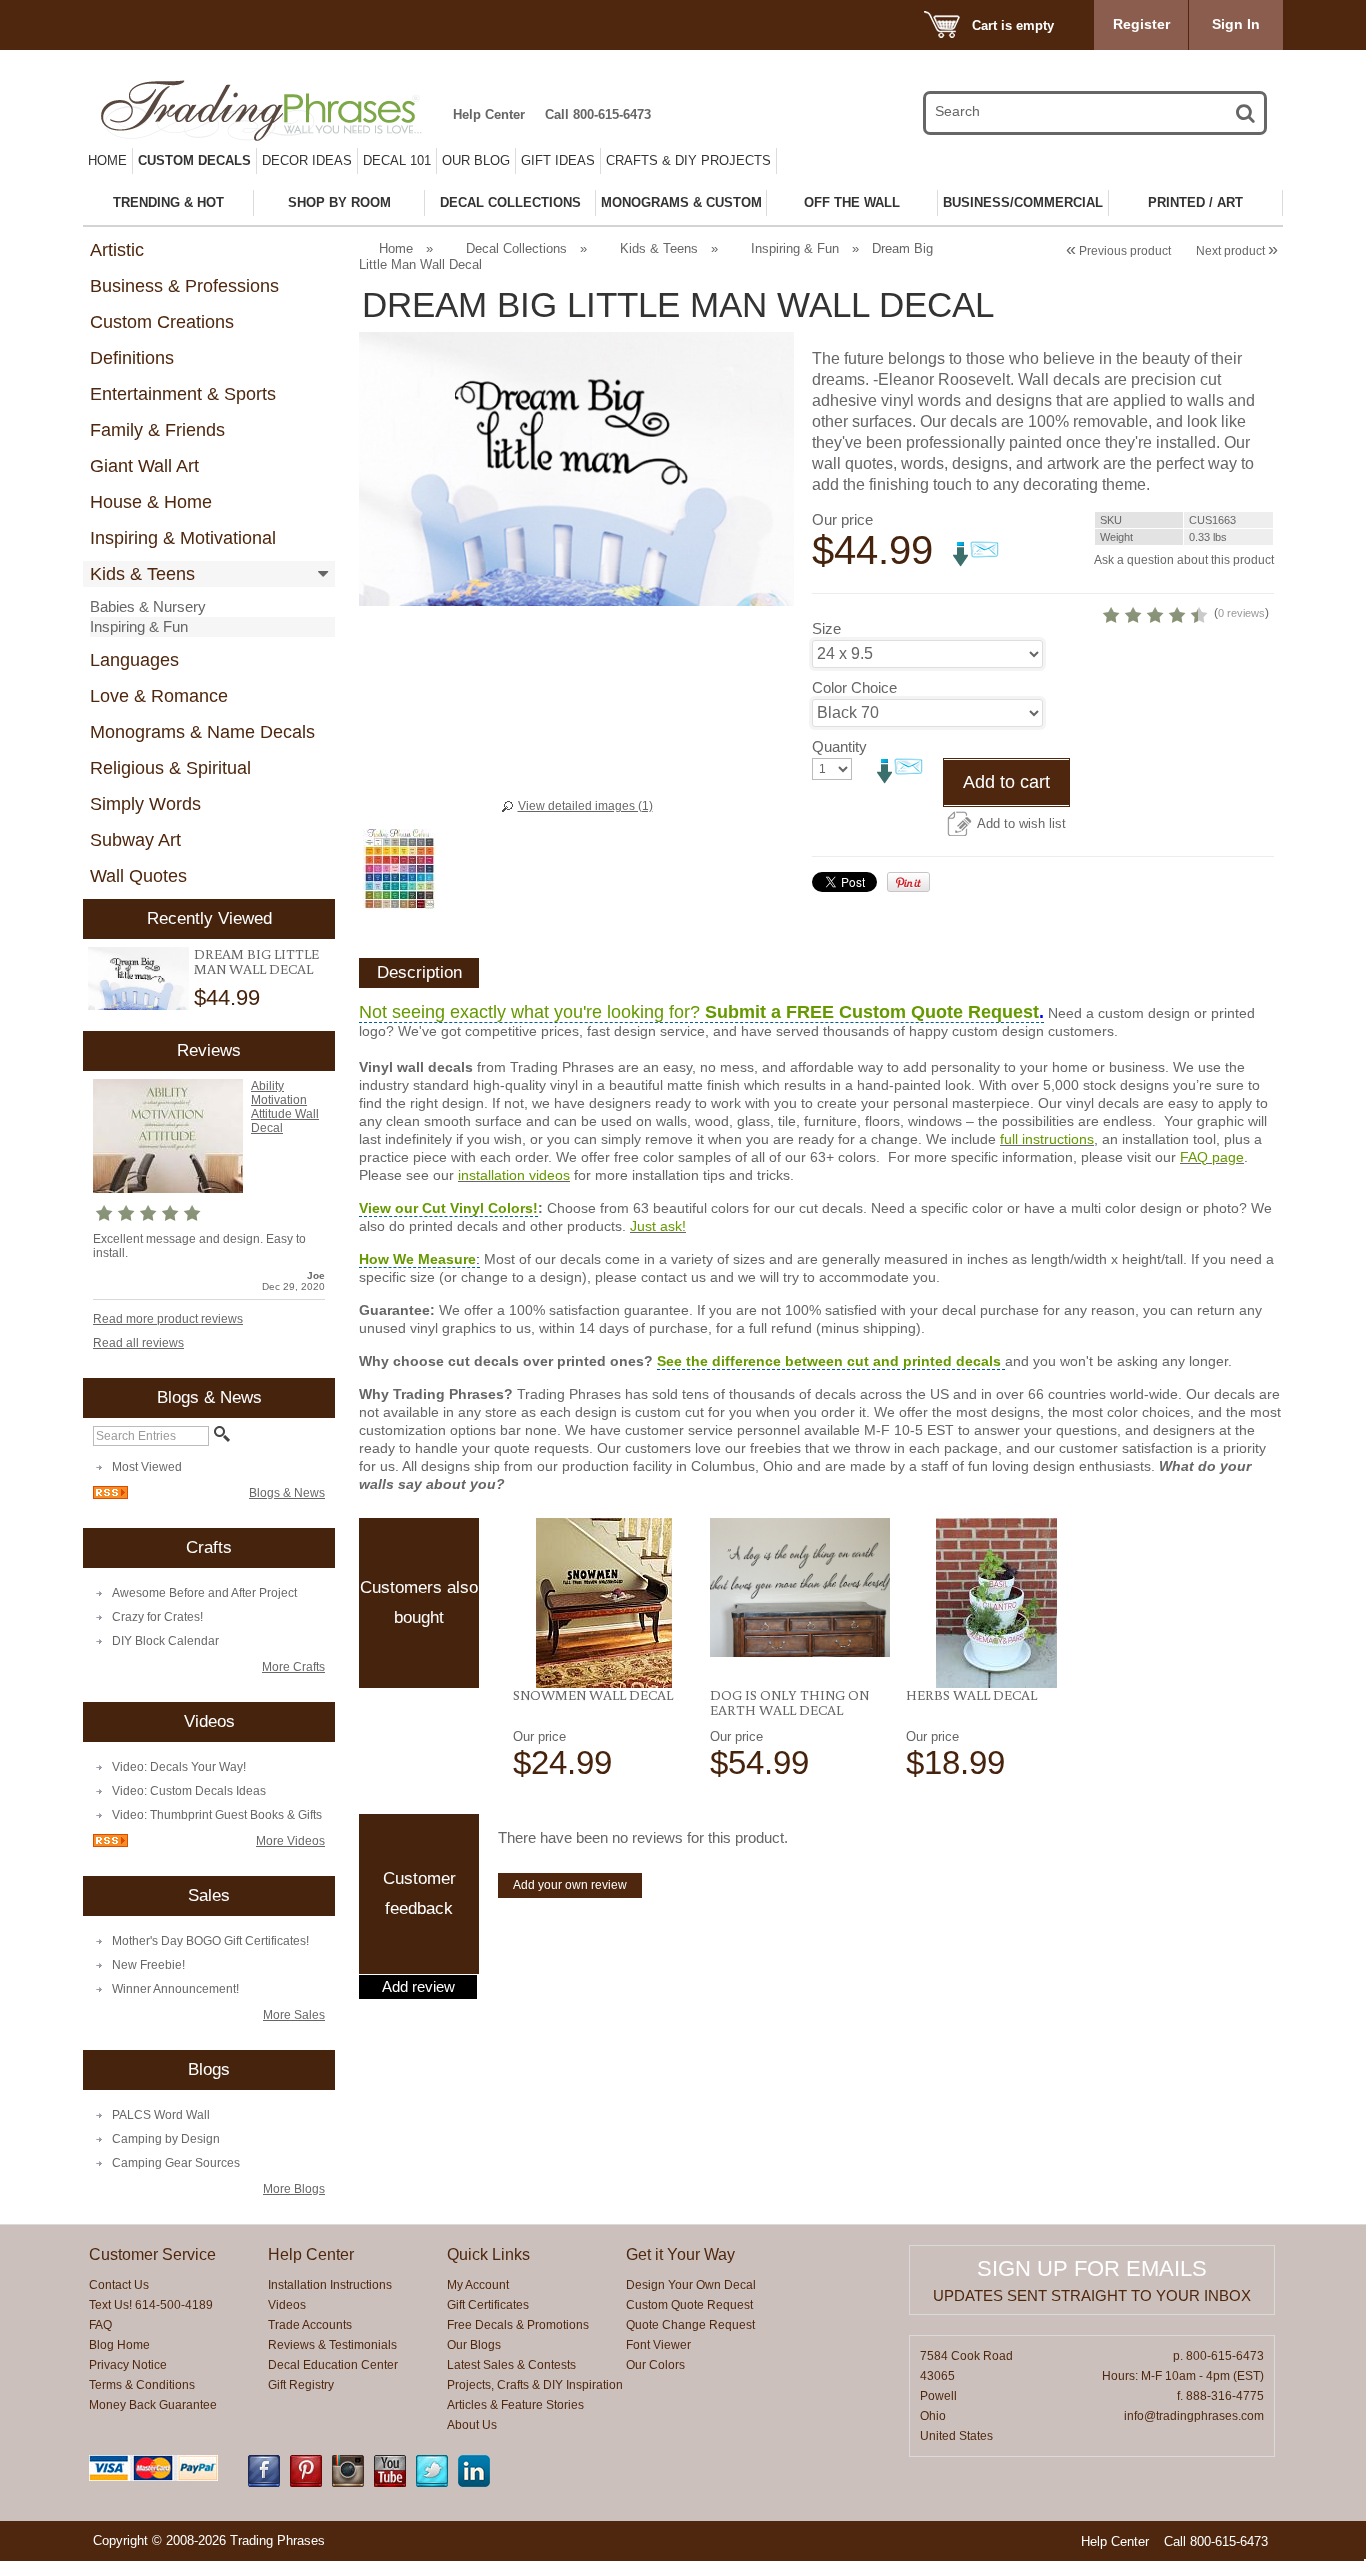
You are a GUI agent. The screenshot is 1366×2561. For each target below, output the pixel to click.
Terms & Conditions (142, 2385)
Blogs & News (287, 1493)
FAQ (100, 2325)
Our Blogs (474, 2345)
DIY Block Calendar (165, 1641)
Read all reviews (138, 1343)
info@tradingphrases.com (1194, 2416)
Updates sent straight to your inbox (1092, 2295)
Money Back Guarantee (153, 2405)
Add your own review (570, 1885)
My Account (478, 2285)
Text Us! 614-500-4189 (151, 2305)
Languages (134, 660)
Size (826, 628)
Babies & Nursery (148, 606)
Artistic (117, 250)
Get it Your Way (680, 2254)
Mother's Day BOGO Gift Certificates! (210, 1941)
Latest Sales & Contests (511, 2365)
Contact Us (119, 2285)
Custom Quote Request (689, 2305)
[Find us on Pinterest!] (306, 2483)
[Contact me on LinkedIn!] (474, 2483)
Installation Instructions (330, 2285)
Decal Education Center (333, 2365)
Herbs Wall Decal (971, 1695)
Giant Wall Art (144, 466)
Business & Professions (184, 286)
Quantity (839, 746)
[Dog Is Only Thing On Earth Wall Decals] (800, 1587)
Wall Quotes (138, 876)
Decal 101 (397, 160)
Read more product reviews (168, 1319)
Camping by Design (166, 2139)
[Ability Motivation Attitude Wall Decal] (168, 1189)
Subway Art (135, 840)
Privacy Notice (128, 2365)
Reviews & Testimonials (332, 2345)
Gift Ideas (558, 160)
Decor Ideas (307, 160)
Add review (418, 1987)
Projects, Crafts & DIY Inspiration (535, 2385)
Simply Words (145, 804)
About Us (472, 2425)
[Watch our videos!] (390, 2483)
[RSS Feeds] (110, 1495)
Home (107, 160)
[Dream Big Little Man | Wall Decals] (138, 979)
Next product (1237, 251)
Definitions (132, 358)
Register (1141, 24)
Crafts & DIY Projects (688, 160)
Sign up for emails (1092, 2268)
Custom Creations (162, 322)
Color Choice (854, 687)
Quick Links (488, 2254)
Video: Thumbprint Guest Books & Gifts (217, 1815)
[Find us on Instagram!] (348, 2483)
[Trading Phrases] (272, 110)
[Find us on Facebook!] (264, 2483)
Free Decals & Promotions (518, 2325)
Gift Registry (301, 2385)
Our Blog (476, 160)
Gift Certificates (488, 2305)
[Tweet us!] (432, 2483)
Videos (287, 2305)
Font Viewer (658, 2345)
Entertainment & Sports (183, 394)
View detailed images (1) (585, 806)
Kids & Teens (142, 574)
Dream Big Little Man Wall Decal (256, 961)
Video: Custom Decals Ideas (189, 1791)
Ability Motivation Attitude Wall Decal (285, 1107)
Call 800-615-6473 (598, 114)
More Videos (290, 1841)
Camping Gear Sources (176, 2163)
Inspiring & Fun (139, 626)
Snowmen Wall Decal (593, 1695)
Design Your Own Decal (691, 2285)
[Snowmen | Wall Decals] (603, 1603)
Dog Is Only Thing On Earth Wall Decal (789, 1702)
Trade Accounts (310, 2325)
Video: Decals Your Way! (179, 1767)
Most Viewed (147, 1467)
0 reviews (1241, 613)
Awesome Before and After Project (204, 1593)
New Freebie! (148, 1965)
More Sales (294, 2015)
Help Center (489, 114)
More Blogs (294, 2189)
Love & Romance (159, 696)
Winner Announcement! (175, 1989)
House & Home (151, 502)
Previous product (1118, 251)
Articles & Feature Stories (515, 2405)
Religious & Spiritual (170, 768)
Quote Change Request (690, 2325)
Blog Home (119, 2345)
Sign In (1236, 24)
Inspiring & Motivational (183, 538)
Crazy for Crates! (157, 1617)
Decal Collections (516, 248)
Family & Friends (157, 430)
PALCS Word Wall (161, 2115)
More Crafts (293, 1667)
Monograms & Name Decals (202, 732)
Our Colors (655, 2365)
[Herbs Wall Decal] (996, 1603)
